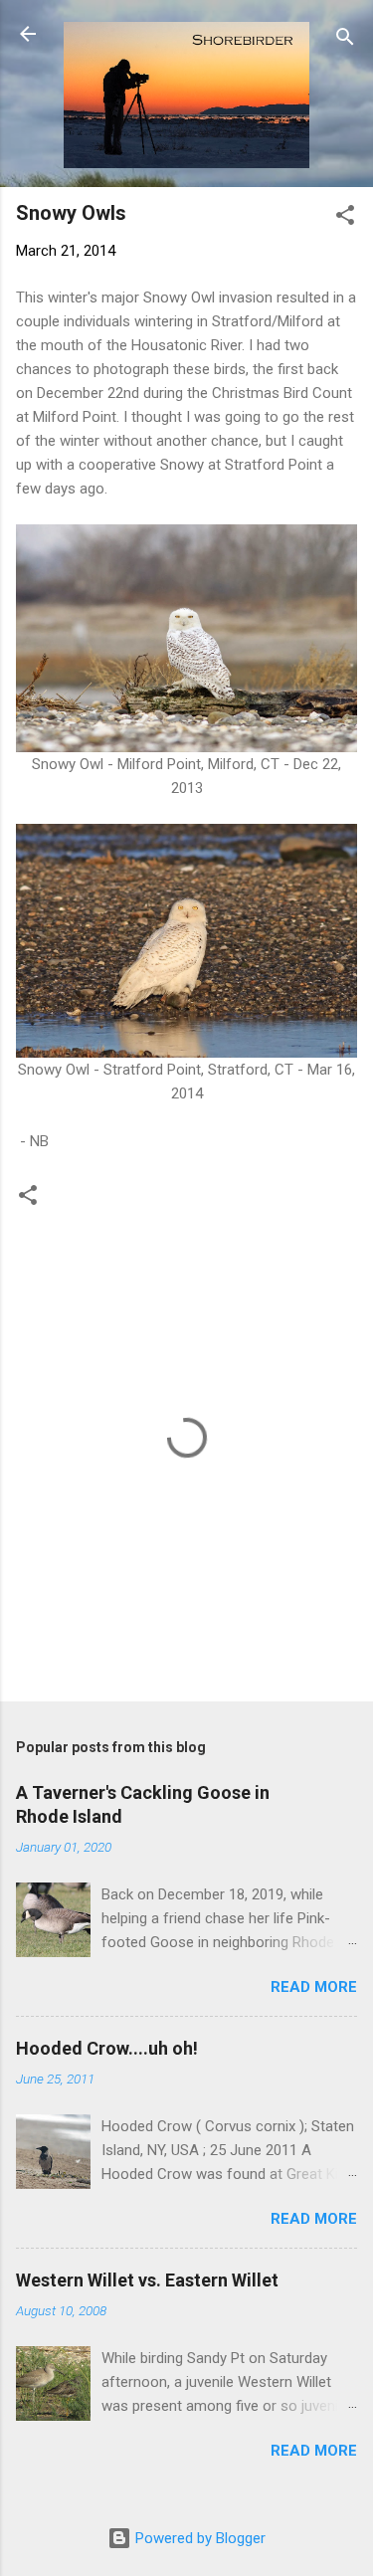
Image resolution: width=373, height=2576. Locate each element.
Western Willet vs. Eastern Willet (147, 2280)
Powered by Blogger (198, 2538)
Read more (314, 1987)
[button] (345, 218)
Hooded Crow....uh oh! (107, 2048)
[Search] (345, 40)
